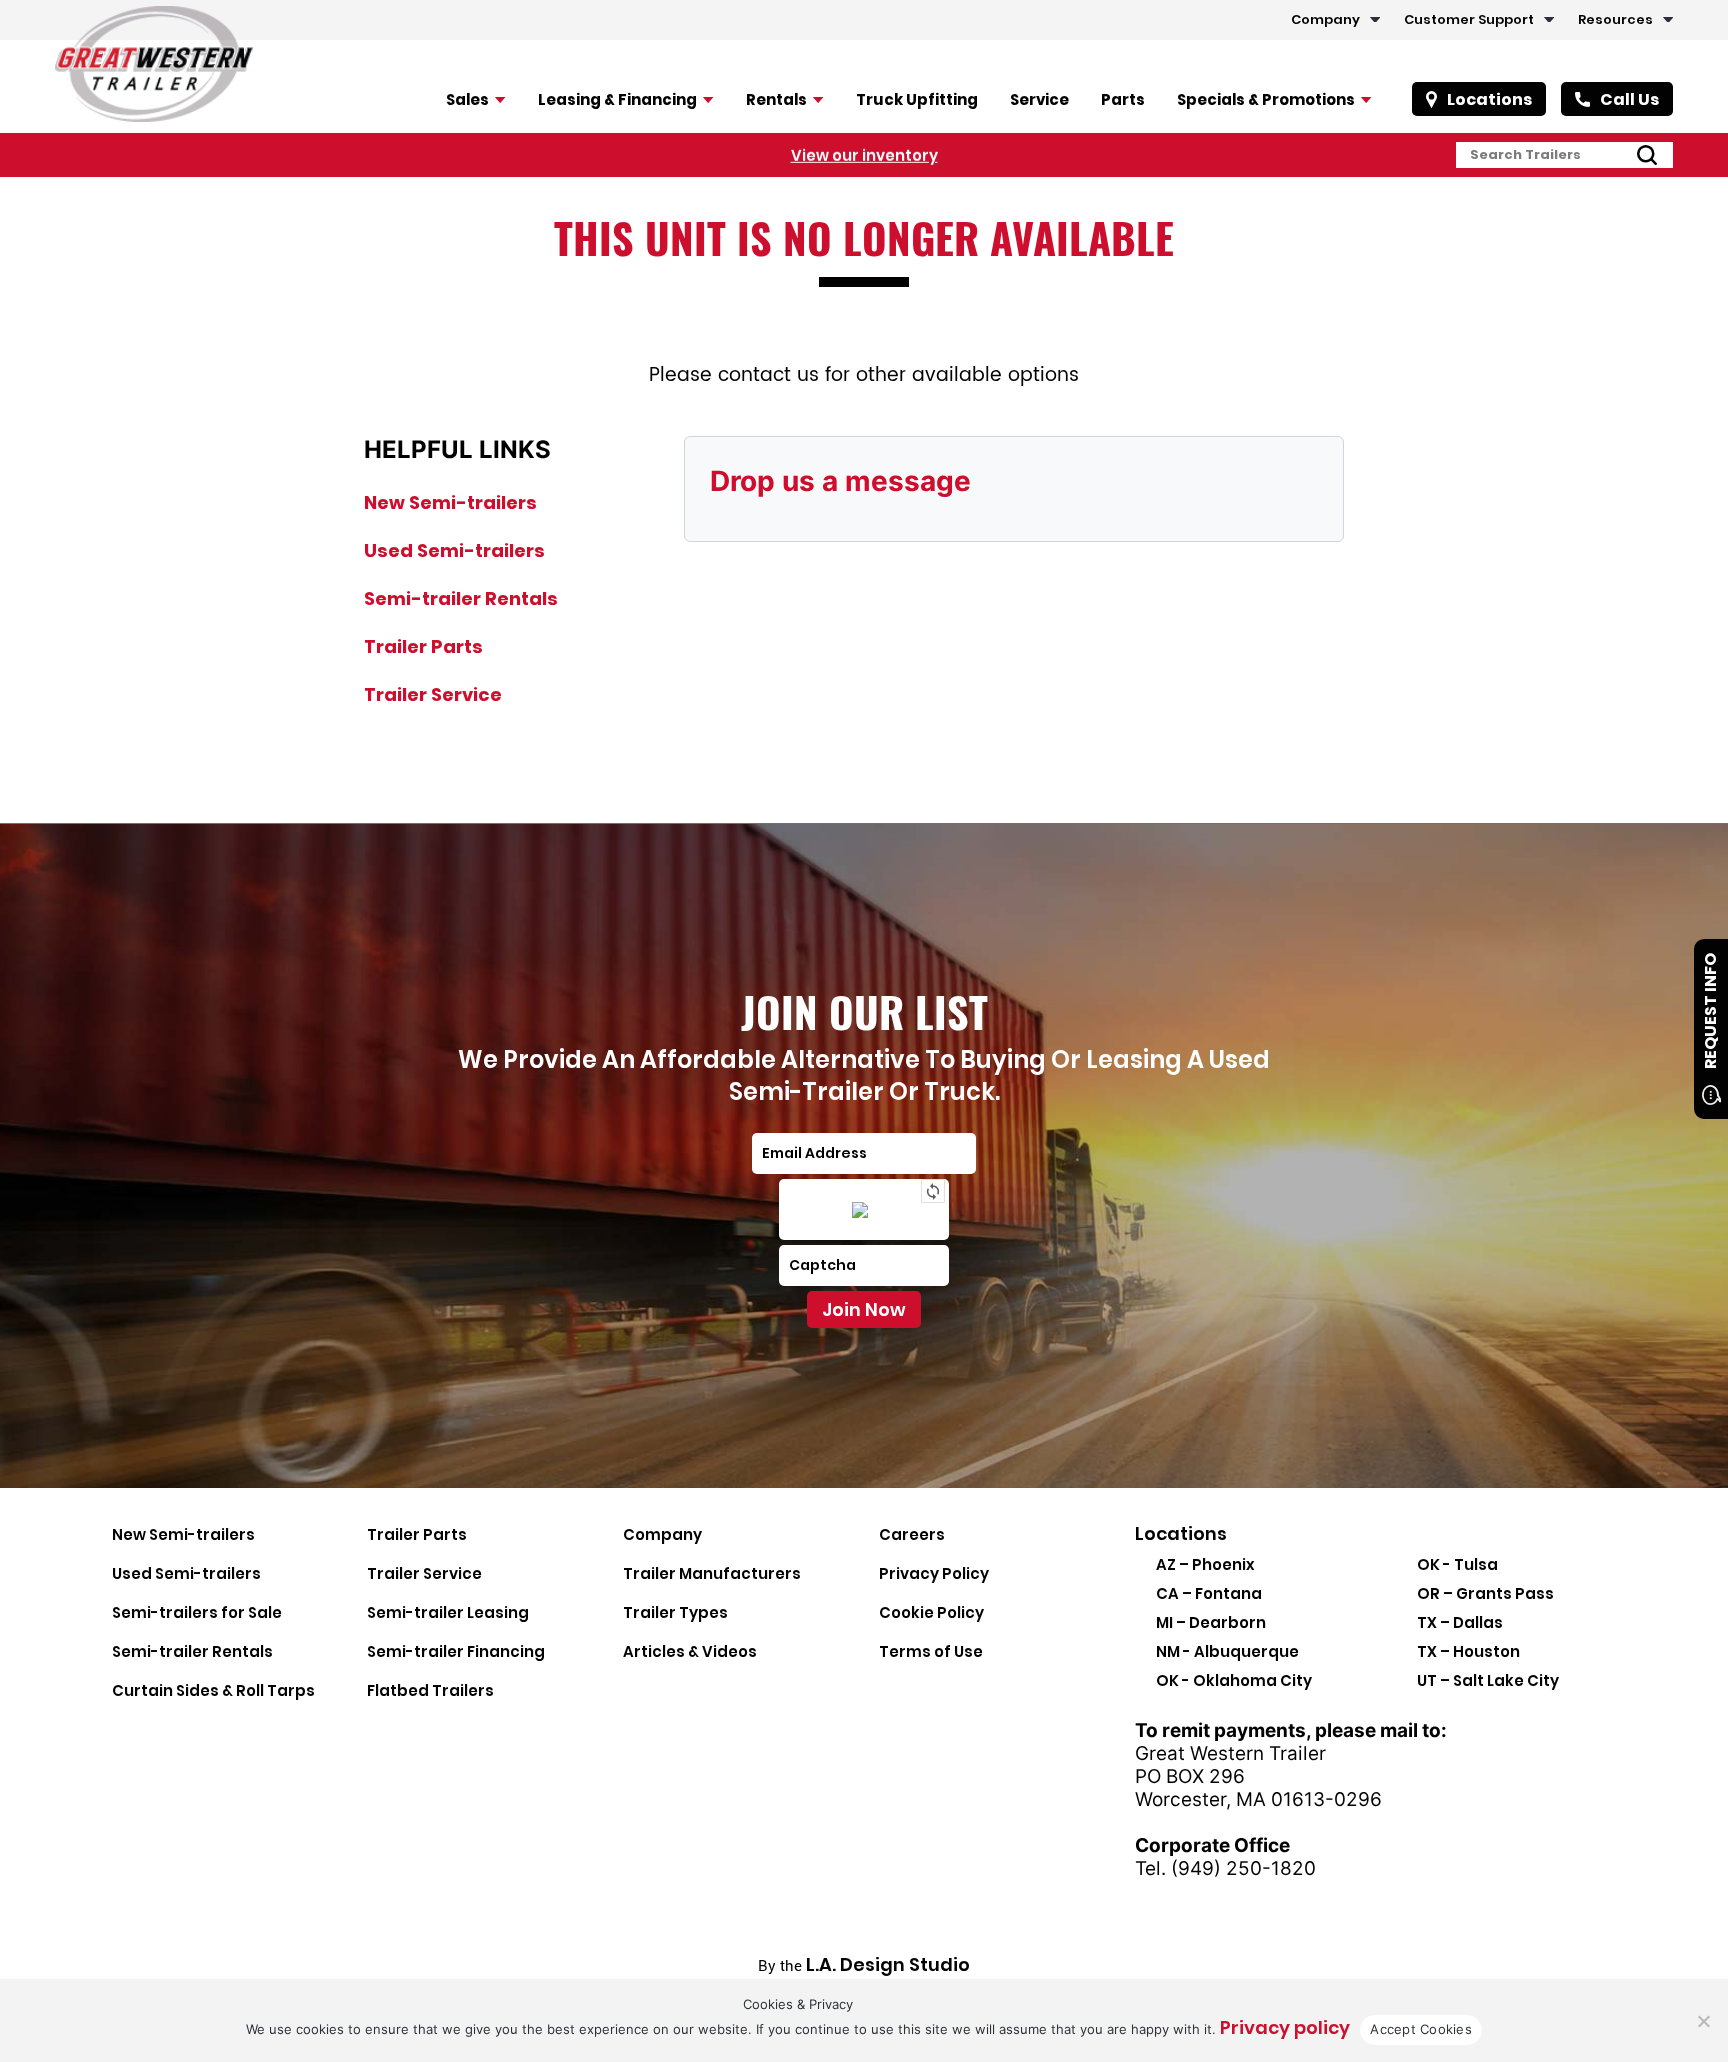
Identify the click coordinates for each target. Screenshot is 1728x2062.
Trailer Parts (423, 646)
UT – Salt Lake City (1488, 1680)
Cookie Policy (931, 1612)
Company (1325, 19)
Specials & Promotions (1266, 99)
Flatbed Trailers (430, 1690)
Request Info (1710, 1011)
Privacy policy (1285, 2027)
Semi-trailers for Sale (197, 1612)
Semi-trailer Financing (456, 1651)
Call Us (1629, 99)
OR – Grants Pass (1485, 1593)
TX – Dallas (1460, 1622)
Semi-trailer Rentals (461, 598)
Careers (912, 1534)
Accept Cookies (1421, 2029)
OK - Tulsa (1457, 1564)
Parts (1123, 99)
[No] (1703, 2021)
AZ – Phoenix (1205, 1564)
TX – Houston (1468, 1651)
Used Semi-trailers (454, 550)
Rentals (776, 99)
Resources (1615, 19)
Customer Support (1469, 19)
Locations (1489, 99)
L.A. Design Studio (888, 1964)
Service (1039, 99)
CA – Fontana (1209, 1593)
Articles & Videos (690, 1651)
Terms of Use (931, 1651)
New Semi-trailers (450, 502)
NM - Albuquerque (1227, 1651)
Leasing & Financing (617, 99)
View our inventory (864, 154)
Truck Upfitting (917, 99)
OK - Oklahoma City (1234, 1680)
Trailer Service (433, 694)
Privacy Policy (934, 1573)
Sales (467, 99)
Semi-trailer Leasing (448, 1612)
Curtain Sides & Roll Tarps (213, 1690)
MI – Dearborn (1211, 1622)
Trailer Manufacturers (712, 1573)
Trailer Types (675, 1612)
